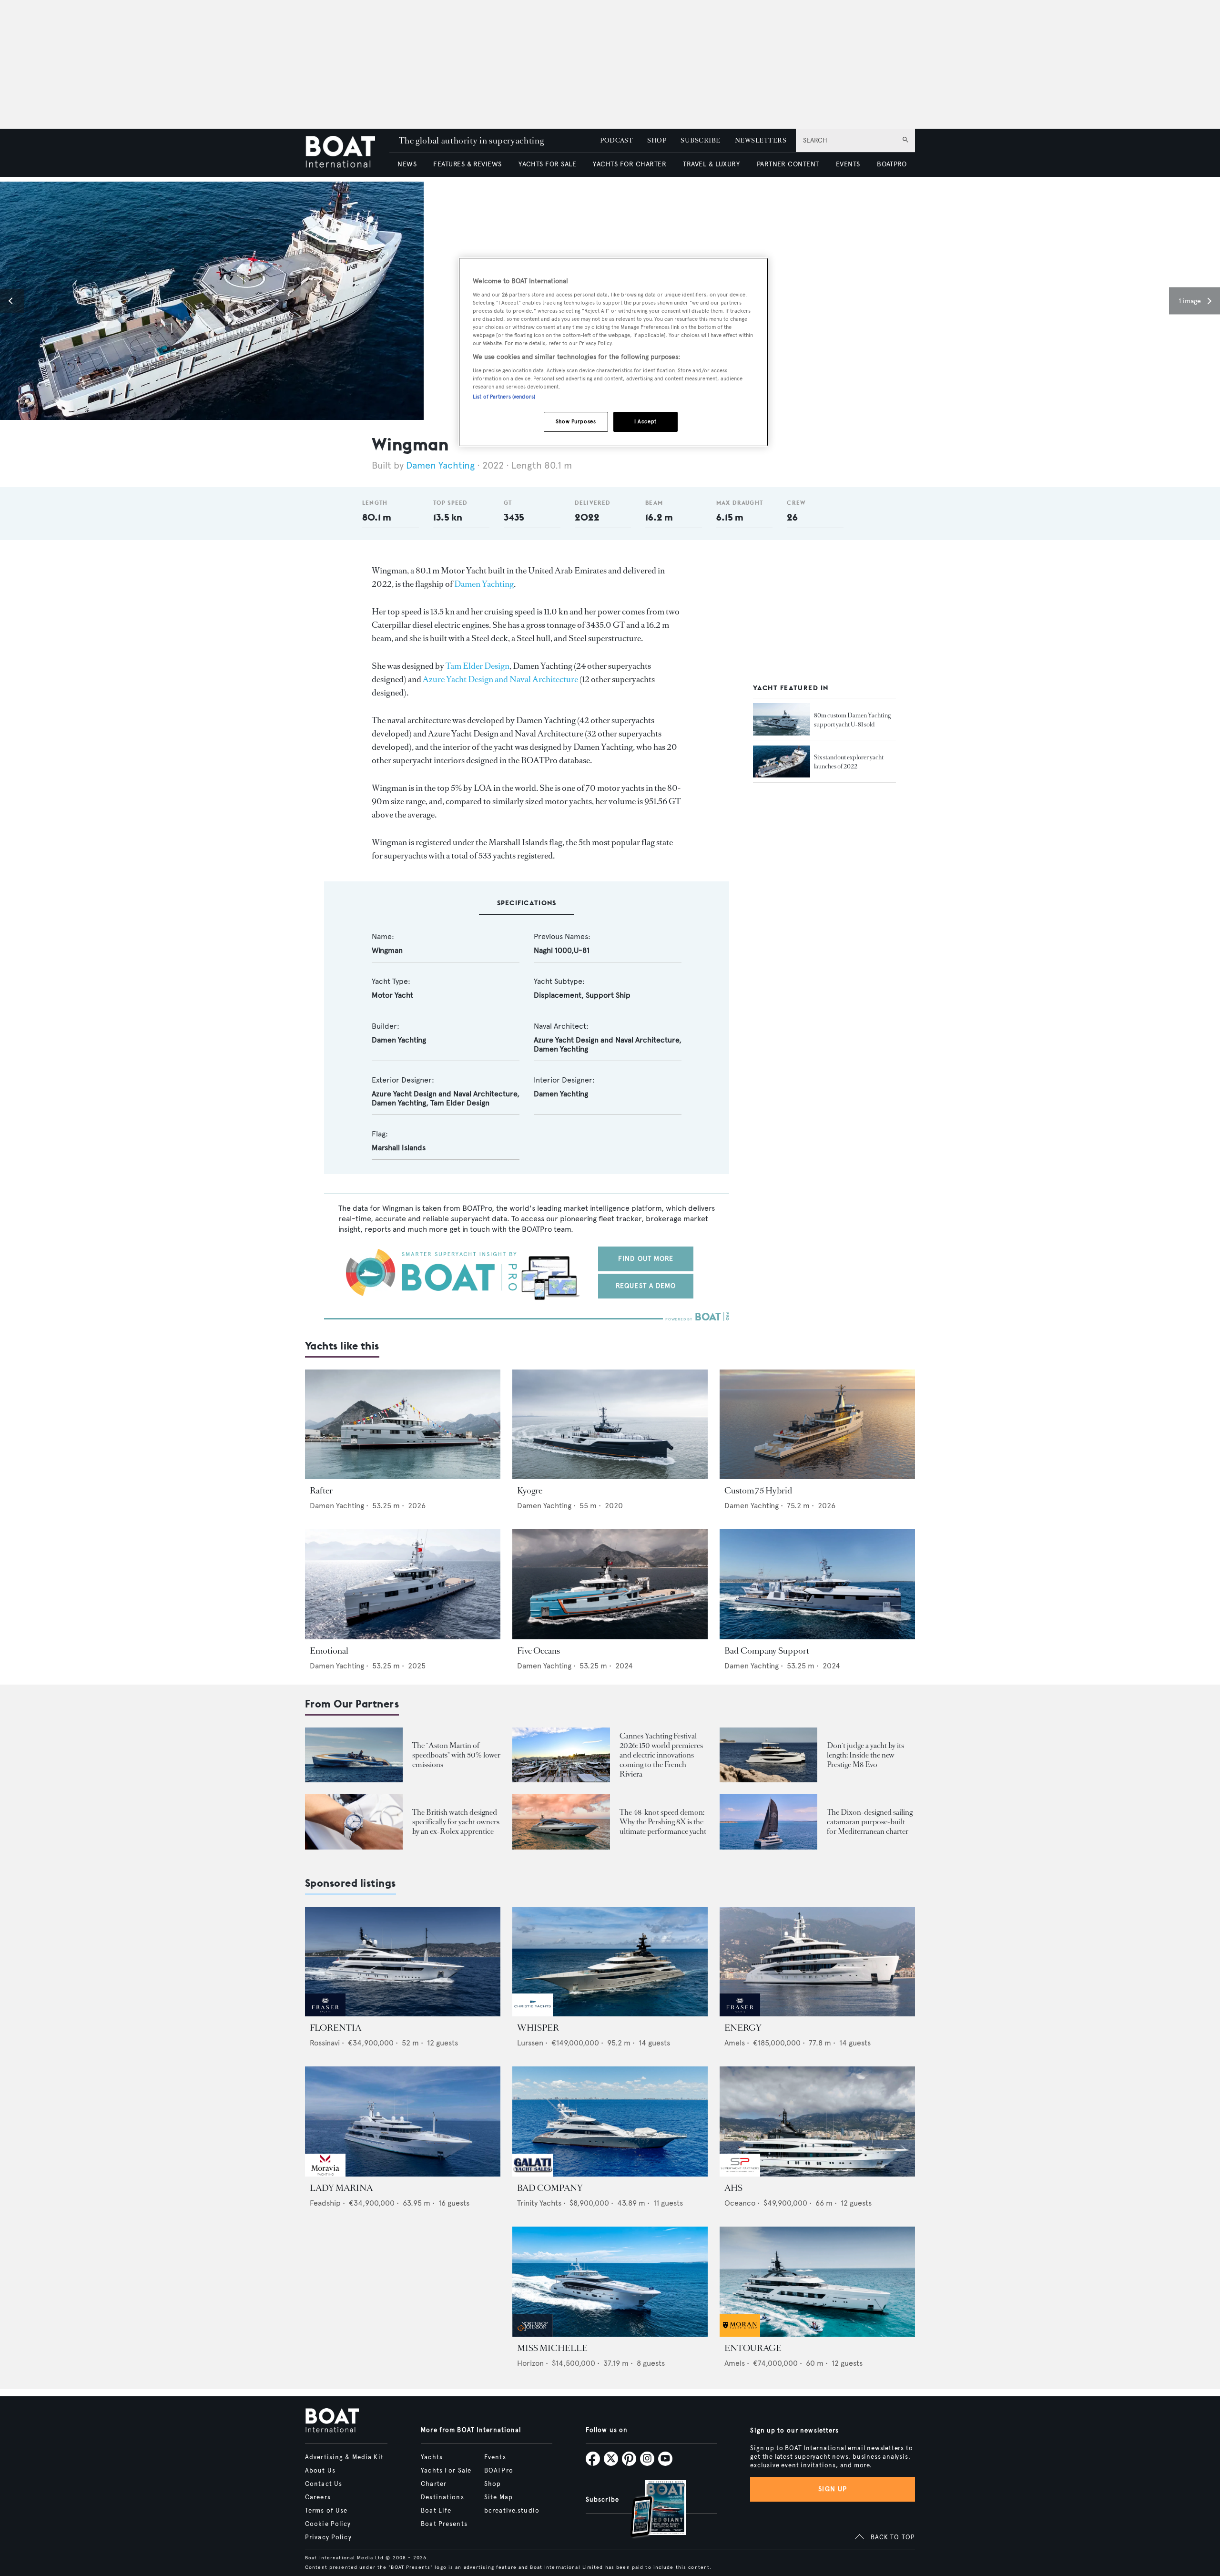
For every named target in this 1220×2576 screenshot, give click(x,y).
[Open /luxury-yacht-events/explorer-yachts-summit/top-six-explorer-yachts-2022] (782, 762)
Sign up (833, 2489)
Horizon (530, 2363)
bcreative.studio (512, 2511)
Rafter (321, 1491)
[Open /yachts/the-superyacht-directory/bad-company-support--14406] (817, 1584)
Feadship (325, 2203)
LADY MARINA (341, 2188)
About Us (320, 2471)
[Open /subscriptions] (650, 2510)
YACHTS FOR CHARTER (630, 164)
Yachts (432, 2457)
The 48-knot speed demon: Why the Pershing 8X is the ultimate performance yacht (663, 1822)
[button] (12, 301)
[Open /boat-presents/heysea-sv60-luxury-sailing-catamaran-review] (768, 1822)
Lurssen (530, 2043)
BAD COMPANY (550, 2188)
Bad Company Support (767, 1651)
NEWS (407, 164)
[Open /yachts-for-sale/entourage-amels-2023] (817, 2282)
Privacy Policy (328, 2537)
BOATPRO (892, 164)
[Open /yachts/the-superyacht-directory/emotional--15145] (403, 1584)
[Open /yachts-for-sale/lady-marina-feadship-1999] (403, 2121)
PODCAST (616, 140)
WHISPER (538, 2028)
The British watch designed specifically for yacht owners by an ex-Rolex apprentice (456, 1822)
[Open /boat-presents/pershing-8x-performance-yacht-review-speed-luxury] (561, 1822)
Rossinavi (325, 2043)
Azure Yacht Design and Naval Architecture (500, 679)
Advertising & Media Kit (344, 2457)
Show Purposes (576, 421)
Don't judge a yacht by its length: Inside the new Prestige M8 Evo (865, 1755)
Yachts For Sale (446, 2471)
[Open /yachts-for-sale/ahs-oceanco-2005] (817, 2121)
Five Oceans (539, 1651)
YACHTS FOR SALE (547, 164)
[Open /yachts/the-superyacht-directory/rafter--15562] (403, 1425)
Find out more (646, 1259)
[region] (613, 352)
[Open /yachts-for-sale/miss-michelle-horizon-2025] (610, 2282)
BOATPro (499, 2471)
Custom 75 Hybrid (758, 1491)
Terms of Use (326, 2511)
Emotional (329, 1651)
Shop (493, 2484)
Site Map (498, 2497)
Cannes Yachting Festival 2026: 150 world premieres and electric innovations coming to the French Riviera (661, 1755)
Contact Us (324, 2484)
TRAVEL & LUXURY (711, 164)
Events (495, 2457)
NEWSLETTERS (761, 140)
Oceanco (740, 2203)
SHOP (657, 140)
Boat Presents (444, 2524)
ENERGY (743, 2028)
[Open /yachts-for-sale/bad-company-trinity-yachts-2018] (610, 2121)
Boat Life (436, 2511)
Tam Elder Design (478, 666)
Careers (318, 2497)
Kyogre (530, 1491)
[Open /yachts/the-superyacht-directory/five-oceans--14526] (610, 1584)
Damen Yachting (440, 465)
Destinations (442, 2497)
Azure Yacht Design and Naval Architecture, (608, 1040)
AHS (733, 2188)
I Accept (646, 421)
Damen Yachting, (401, 1103)
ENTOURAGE (753, 2348)
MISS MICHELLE (552, 2348)
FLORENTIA (335, 2028)
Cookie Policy (328, 2524)
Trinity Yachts (539, 2203)
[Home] (347, 153)
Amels (735, 2043)
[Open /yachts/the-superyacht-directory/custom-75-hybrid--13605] (817, 1425)
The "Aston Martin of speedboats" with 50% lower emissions (456, 1755)
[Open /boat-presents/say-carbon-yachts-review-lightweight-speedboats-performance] (354, 1755)
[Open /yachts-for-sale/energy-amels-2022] (817, 1962)
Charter (434, 2484)
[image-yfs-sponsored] (325, 2014)
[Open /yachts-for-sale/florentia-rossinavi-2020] (403, 1962)
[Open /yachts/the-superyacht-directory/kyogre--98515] (610, 1425)
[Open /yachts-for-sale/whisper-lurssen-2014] (610, 1962)
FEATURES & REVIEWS (468, 164)
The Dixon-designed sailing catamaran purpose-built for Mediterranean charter (870, 1822)
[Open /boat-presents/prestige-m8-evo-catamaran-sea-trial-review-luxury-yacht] (768, 1755)
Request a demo (646, 1286)
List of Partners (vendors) (504, 397)
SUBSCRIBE (700, 140)
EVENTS (848, 164)
